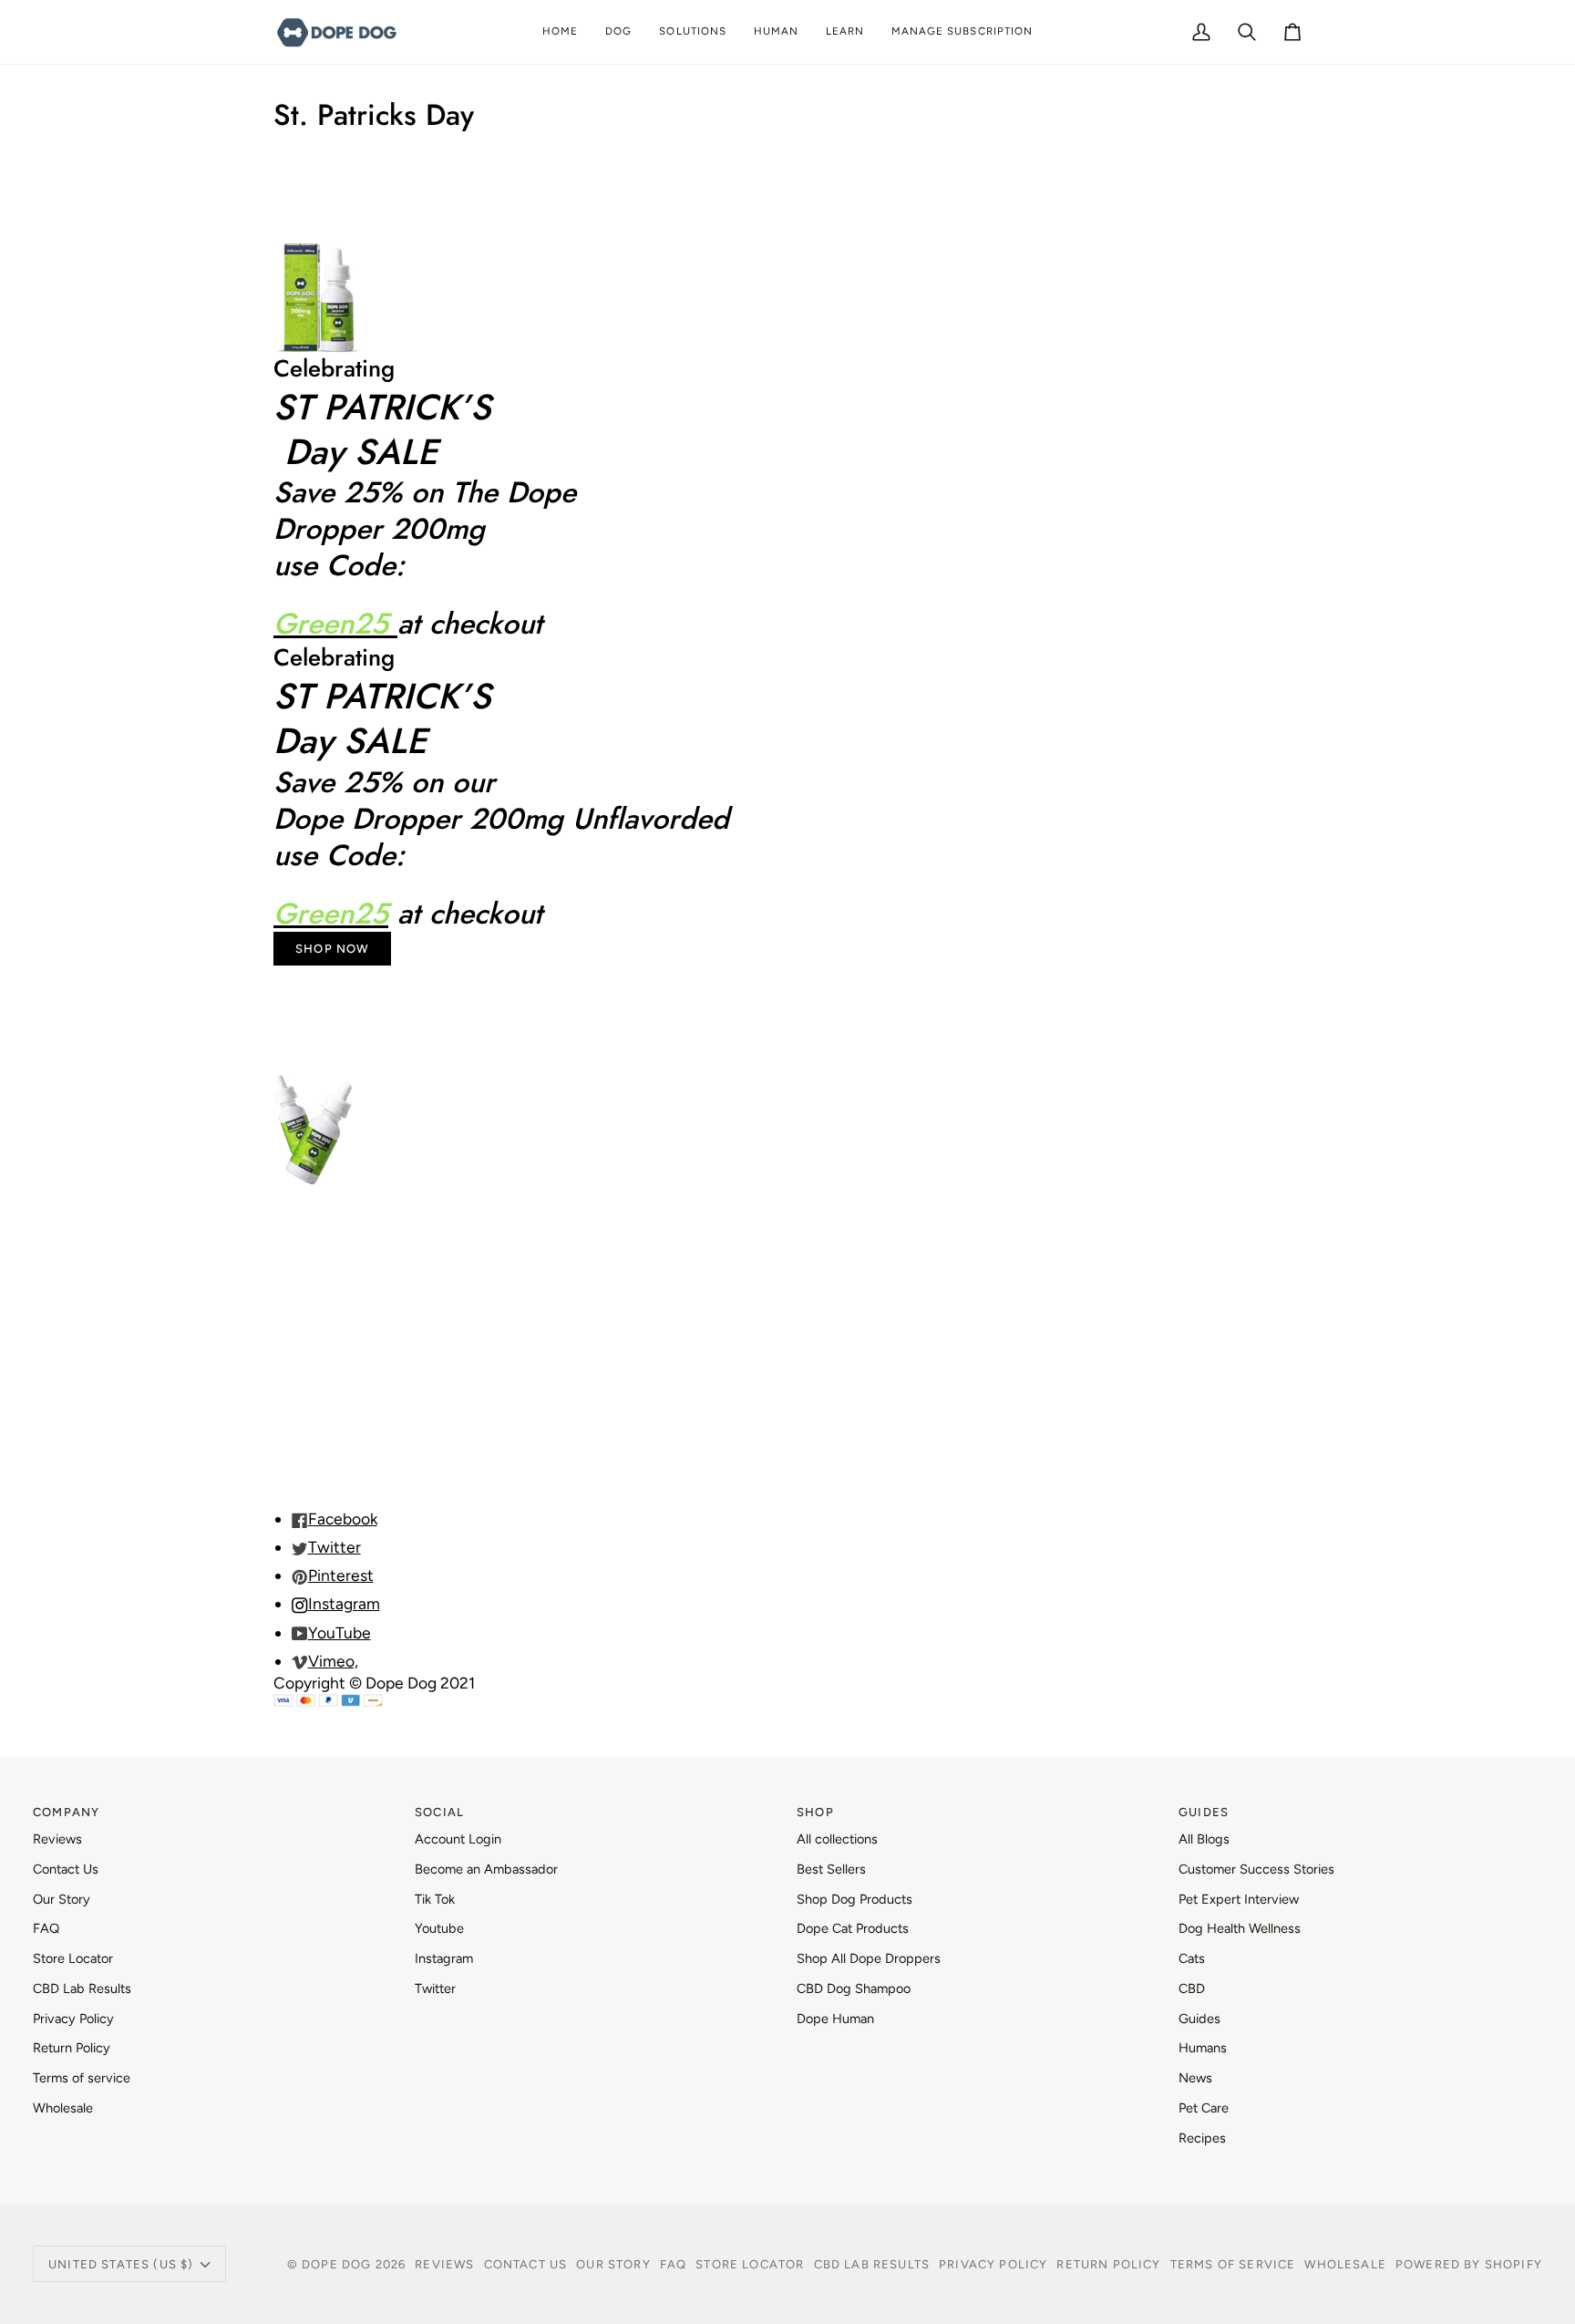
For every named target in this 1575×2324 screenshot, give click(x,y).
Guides (1199, 2019)
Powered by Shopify (1469, 2264)
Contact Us (66, 1869)
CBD (1192, 1988)
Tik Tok (435, 1899)
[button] (618, 32)
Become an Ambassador (486, 1869)
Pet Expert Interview (1239, 1899)
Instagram (444, 1958)
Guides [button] (1204, 1812)
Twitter (435, 1988)
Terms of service (82, 2078)
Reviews (57, 1839)
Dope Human (835, 2019)
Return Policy (72, 2048)
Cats (1192, 1958)
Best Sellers (831, 1869)
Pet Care (1204, 2108)
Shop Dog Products (854, 1899)
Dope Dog (339, 2264)
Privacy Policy (73, 2019)
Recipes (1202, 2138)
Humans (1203, 2048)
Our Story (62, 1899)
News (1195, 2078)
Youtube (439, 1928)
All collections (837, 1839)
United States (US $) (121, 2264)
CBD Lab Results (82, 1988)
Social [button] (439, 1812)
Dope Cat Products (853, 1928)
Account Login (458, 1839)
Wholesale (63, 2108)
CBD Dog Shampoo (854, 1988)
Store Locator (73, 1958)
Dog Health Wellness (1240, 1928)
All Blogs (1204, 1839)
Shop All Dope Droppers (869, 1958)
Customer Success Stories (1256, 1869)
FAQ (46, 1928)
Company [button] (66, 1812)
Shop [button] (815, 1812)
